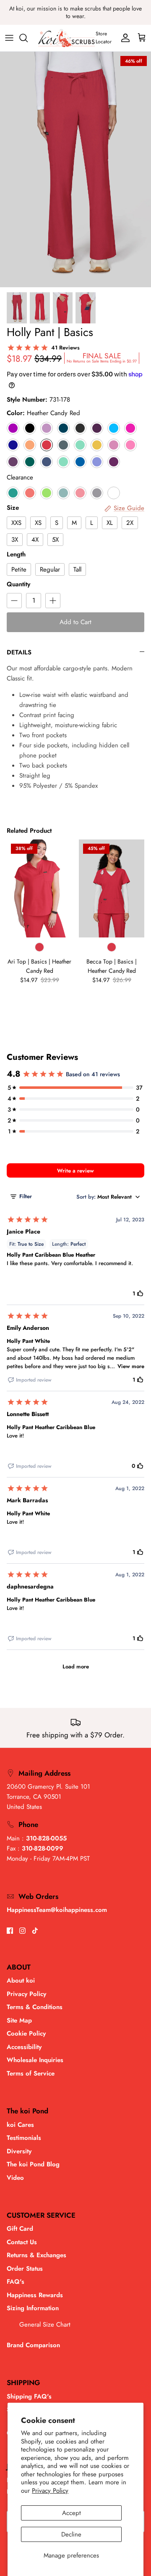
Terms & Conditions (35, 2007)
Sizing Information (33, 2308)
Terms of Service (31, 2073)
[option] (75, 169)
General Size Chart (45, 2324)
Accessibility (24, 2047)
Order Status (25, 2269)
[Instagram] (22, 1931)
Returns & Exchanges (36, 2255)
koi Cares (20, 2125)
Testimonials (24, 2138)
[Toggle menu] (9, 38)
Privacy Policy (50, 2491)
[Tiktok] (35, 1931)
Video (15, 2178)
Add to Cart (75, 622)
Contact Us (22, 2242)
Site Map (19, 2020)
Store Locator (104, 38)
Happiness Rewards (35, 2295)
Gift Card (20, 2229)
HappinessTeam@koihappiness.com (57, 1910)
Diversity (19, 2151)
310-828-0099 (43, 1848)
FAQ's (16, 2282)
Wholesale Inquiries (35, 2060)
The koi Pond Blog (33, 2164)
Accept (72, 2513)
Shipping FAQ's (29, 2396)
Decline (71, 2534)
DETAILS (19, 652)
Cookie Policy (26, 2033)
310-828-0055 (46, 1838)
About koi (21, 1980)
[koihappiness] (66, 38)
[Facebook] (10, 1931)
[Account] (123, 38)
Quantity (18, 584)
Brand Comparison (33, 2345)
